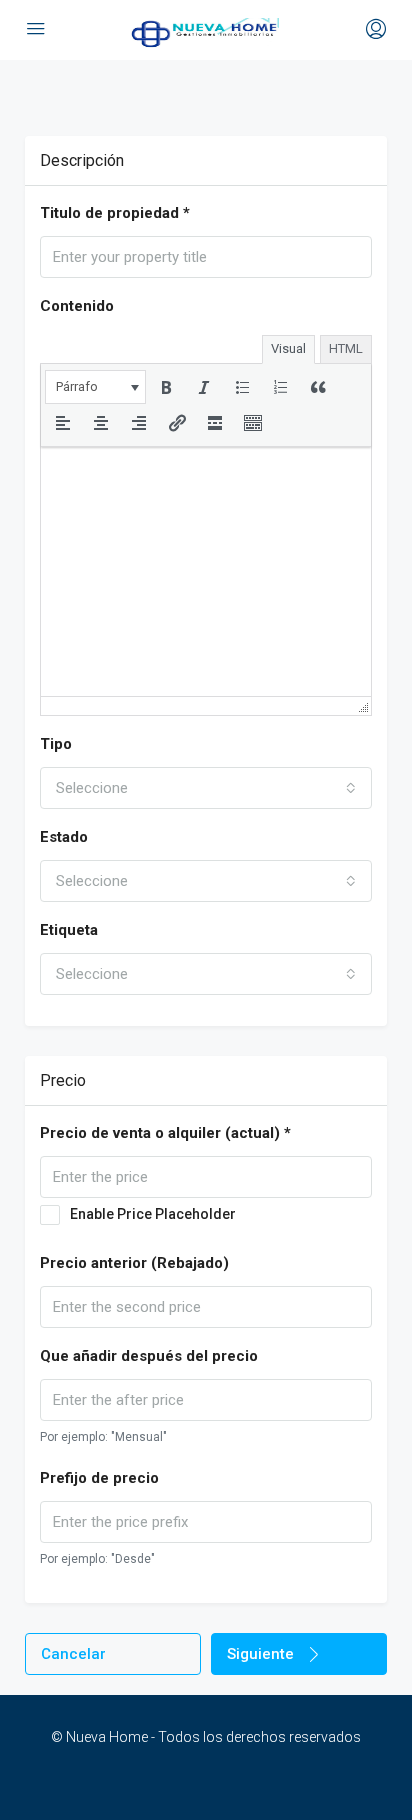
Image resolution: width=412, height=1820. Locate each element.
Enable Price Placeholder (153, 1214)
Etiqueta (69, 930)
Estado (64, 837)
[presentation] (95, 387)
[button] (95, 387)
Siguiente (260, 1654)
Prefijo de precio (99, 1478)
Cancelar (73, 1654)
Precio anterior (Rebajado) (134, 1263)
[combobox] (206, 788)
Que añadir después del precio (149, 1356)
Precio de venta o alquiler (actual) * (165, 1133)
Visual (288, 348)
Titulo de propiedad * (115, 213)
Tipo (56, 744)
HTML (346, 348)
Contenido (77, 306)
